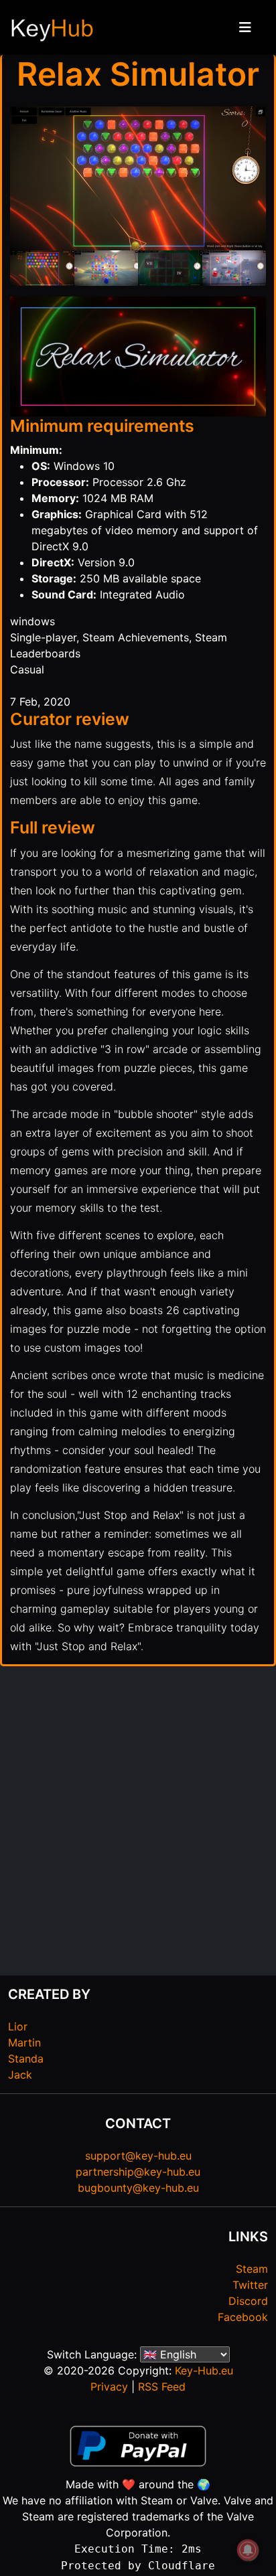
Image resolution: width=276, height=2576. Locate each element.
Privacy (109, 2387)
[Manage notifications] (248, 2550)
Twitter (250, 2285)
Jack (20, 2075)
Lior (18, 2026)
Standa (26, 2059)
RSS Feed (162, 2387)
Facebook (243, 2317)
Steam (252, 2269)
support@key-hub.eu (138, 2156)
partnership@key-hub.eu (138, 2172)
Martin (24, 2042)
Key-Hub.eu (204, 2370)
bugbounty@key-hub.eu (138, 2188)
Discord (248, 2301)
